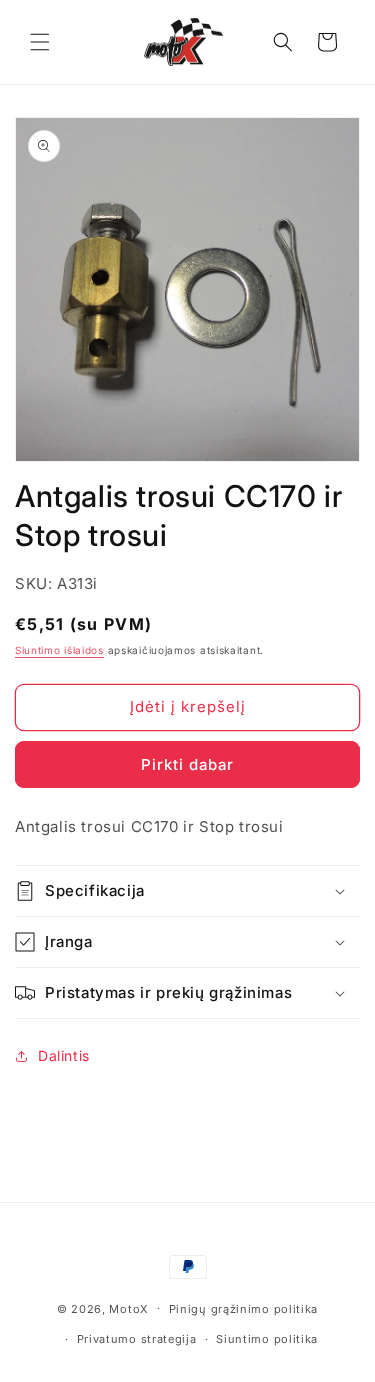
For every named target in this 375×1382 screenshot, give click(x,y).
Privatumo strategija (137, 1339)
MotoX (129, 1308)
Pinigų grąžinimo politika (244, 1309)
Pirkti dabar (187, 764)
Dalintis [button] (64, 1055)
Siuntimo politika (267, 1339)
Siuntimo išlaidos (59, 650)
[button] (40, 42)
